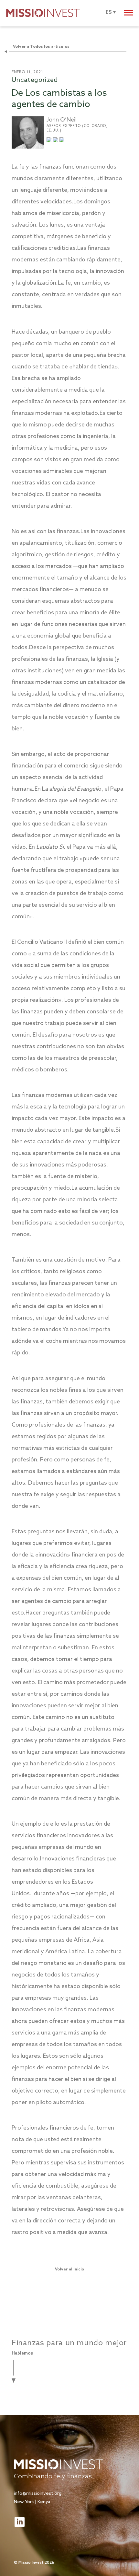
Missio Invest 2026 (36, 2563)
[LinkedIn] (55, 141)
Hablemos (22, 2353)
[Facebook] (62, 141)
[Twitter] (49, 141)
